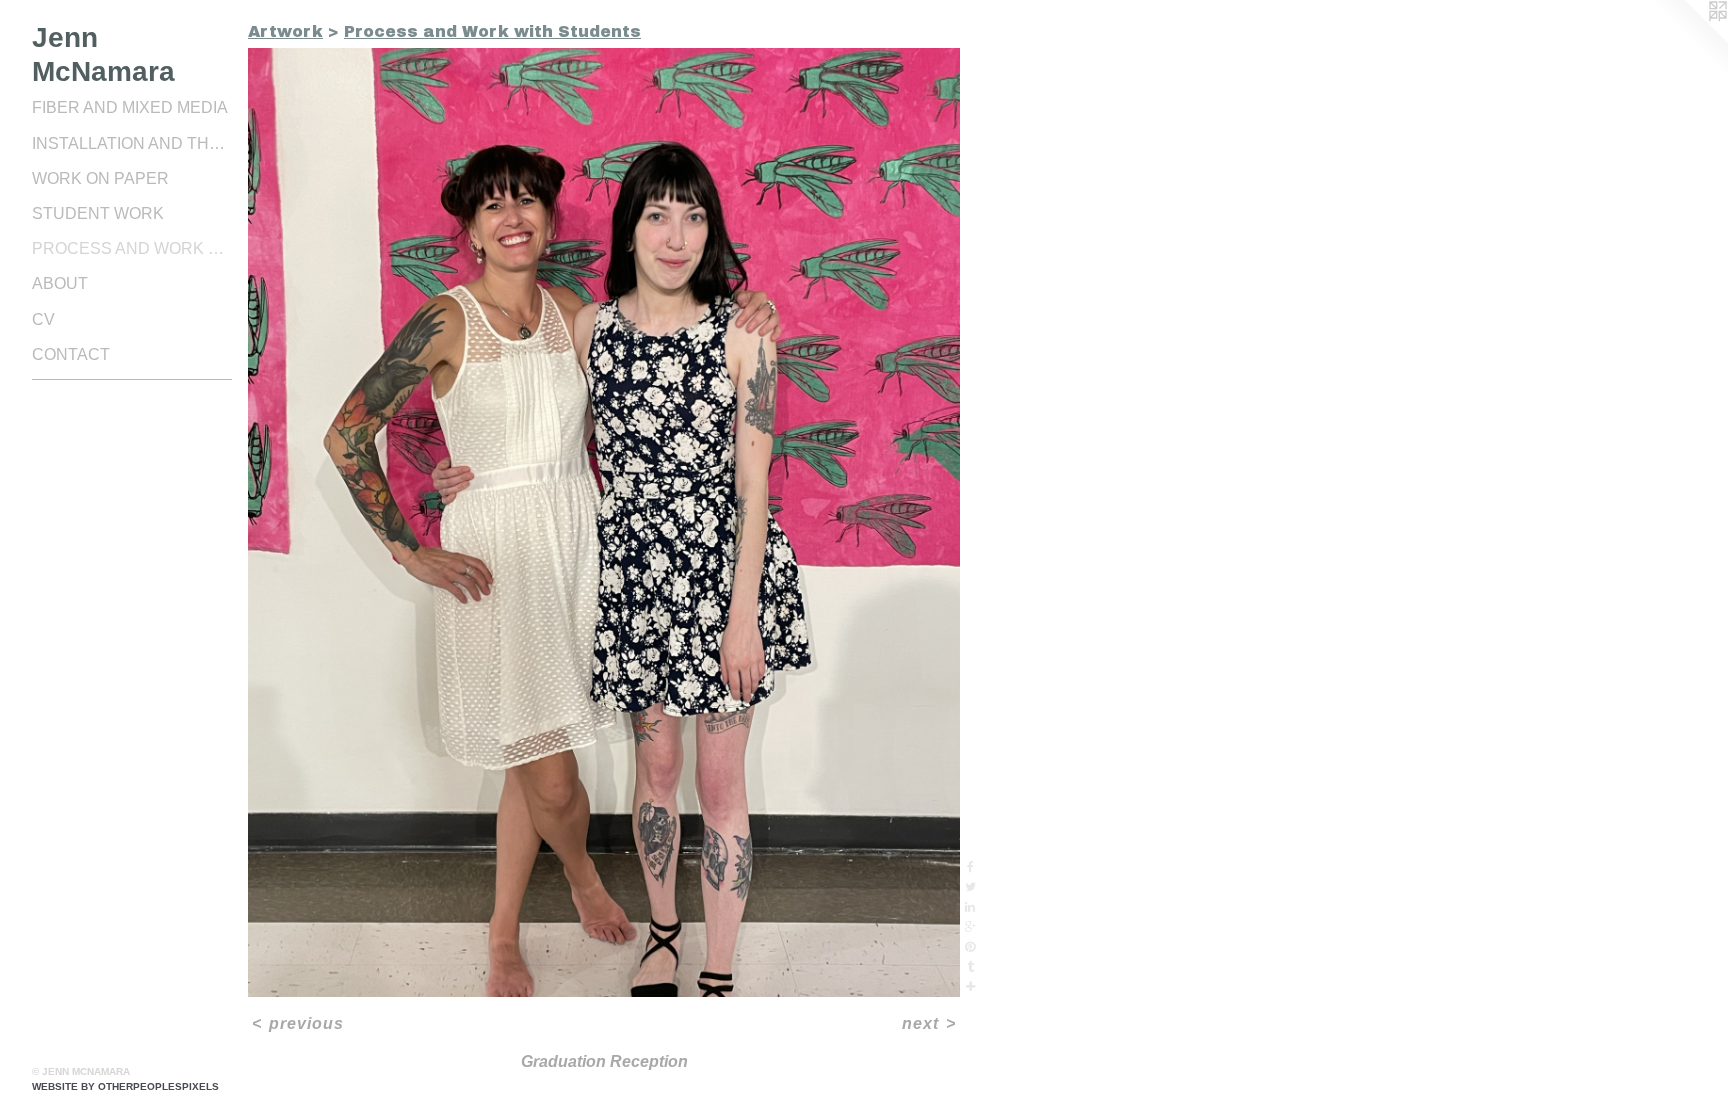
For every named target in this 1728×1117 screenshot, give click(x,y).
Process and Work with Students (132, 248)
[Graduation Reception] (604, 522)
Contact (71, 354)
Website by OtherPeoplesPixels (125, 1086)
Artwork (285, 31)
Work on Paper (100, 178)
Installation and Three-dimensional (132, 143)
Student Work (98, 213)
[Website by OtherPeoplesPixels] (1688, 40)
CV (43, 319)
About (60, 283)
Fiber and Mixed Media (130, 107)
